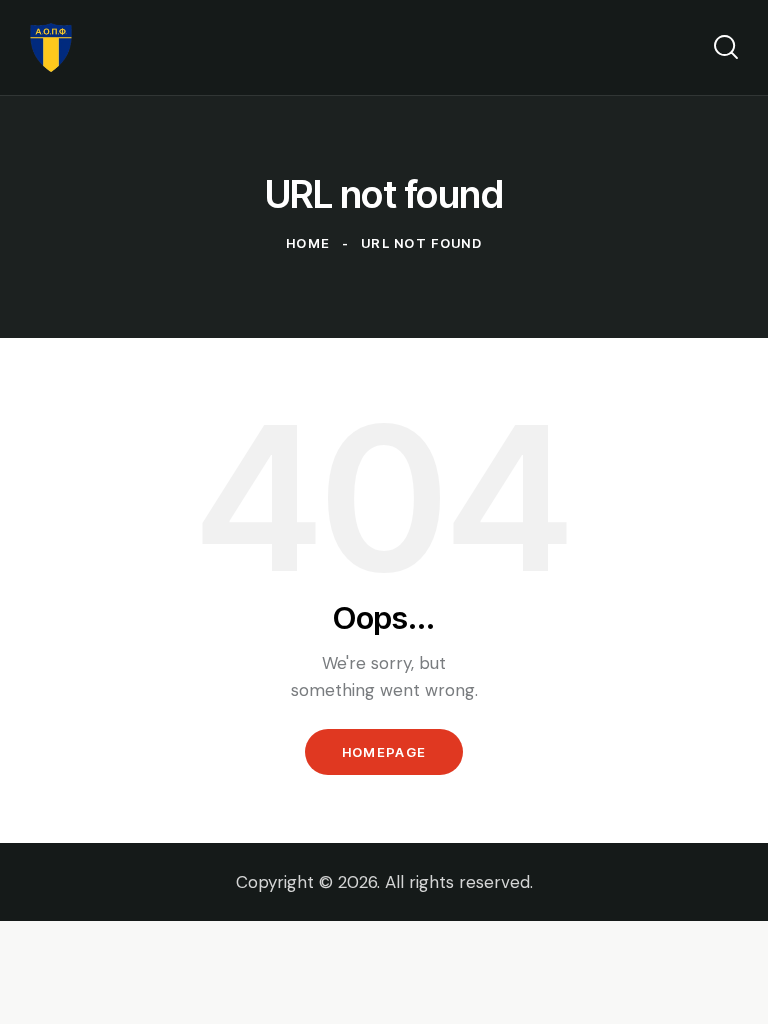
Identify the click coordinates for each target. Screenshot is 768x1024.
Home (308, 243)
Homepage (384, 752)
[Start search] (726, 47)
